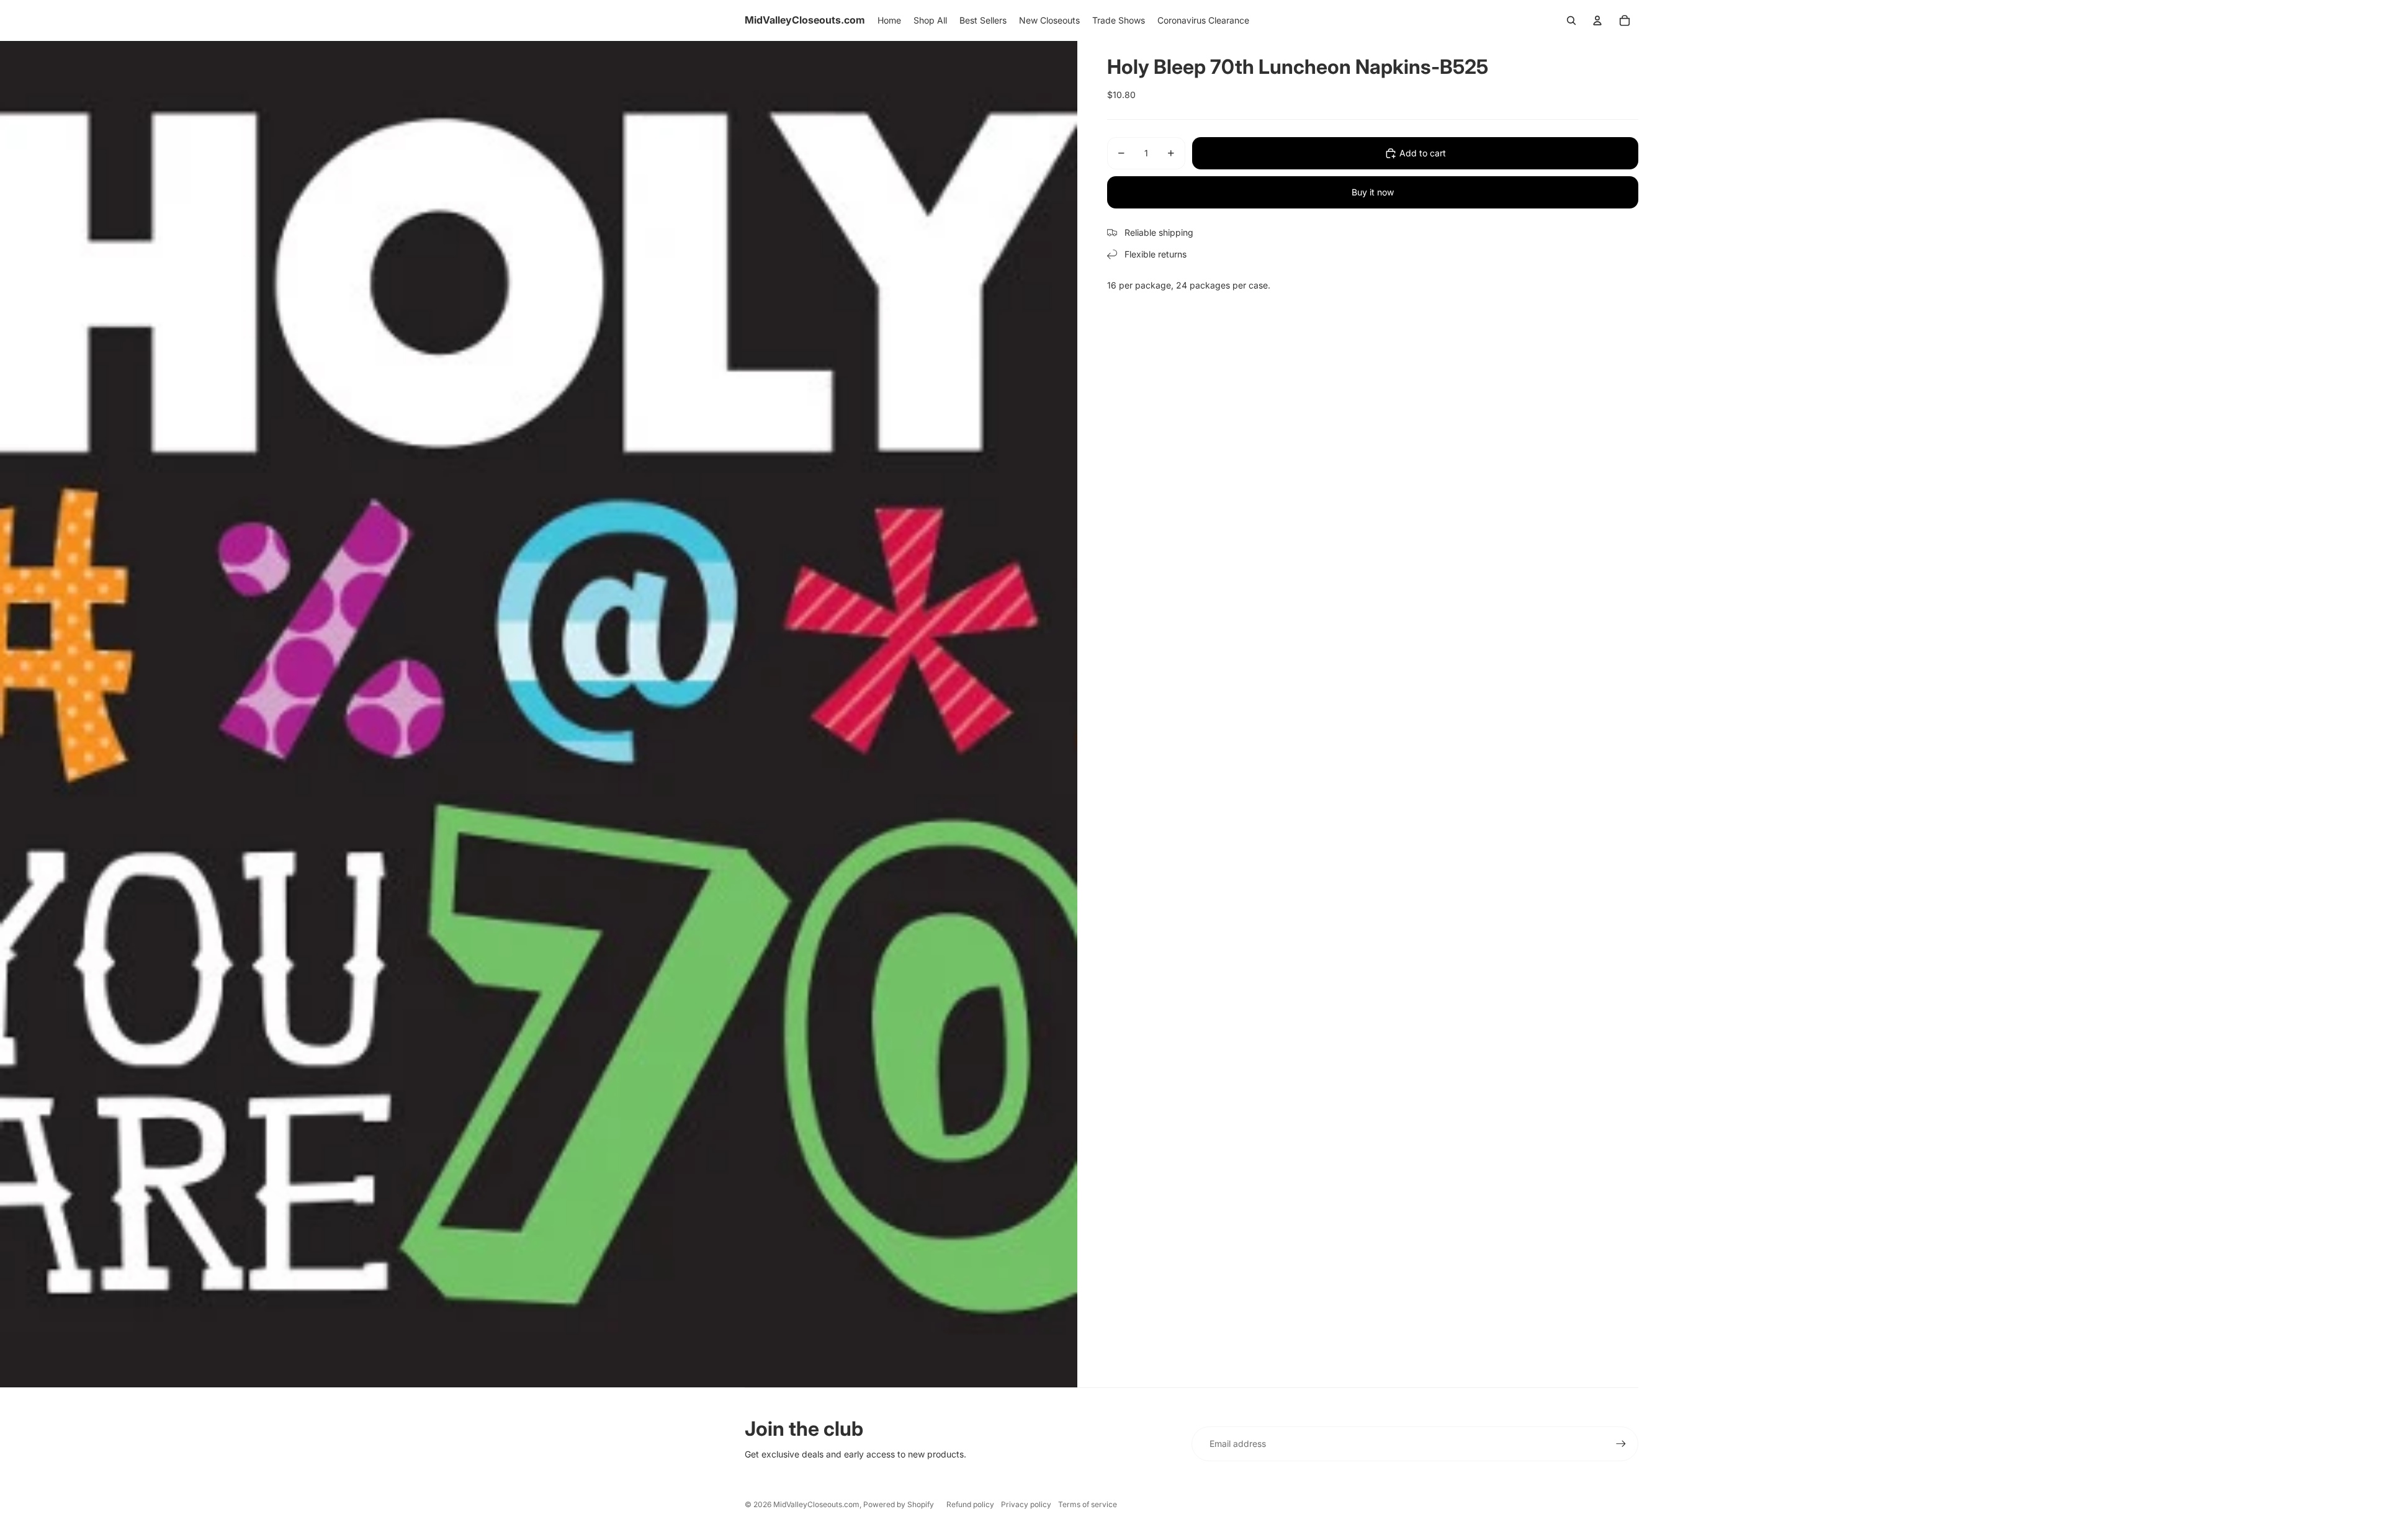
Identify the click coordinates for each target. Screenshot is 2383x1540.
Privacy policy (1026, 1504)
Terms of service (1088, 1504)
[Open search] (1571, 20)
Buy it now (1373, 192)
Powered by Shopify (899, 1504)
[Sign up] (1621, 1444)
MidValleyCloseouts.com (816, 1504)
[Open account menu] (1597, 20)
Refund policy (970, 1504)
